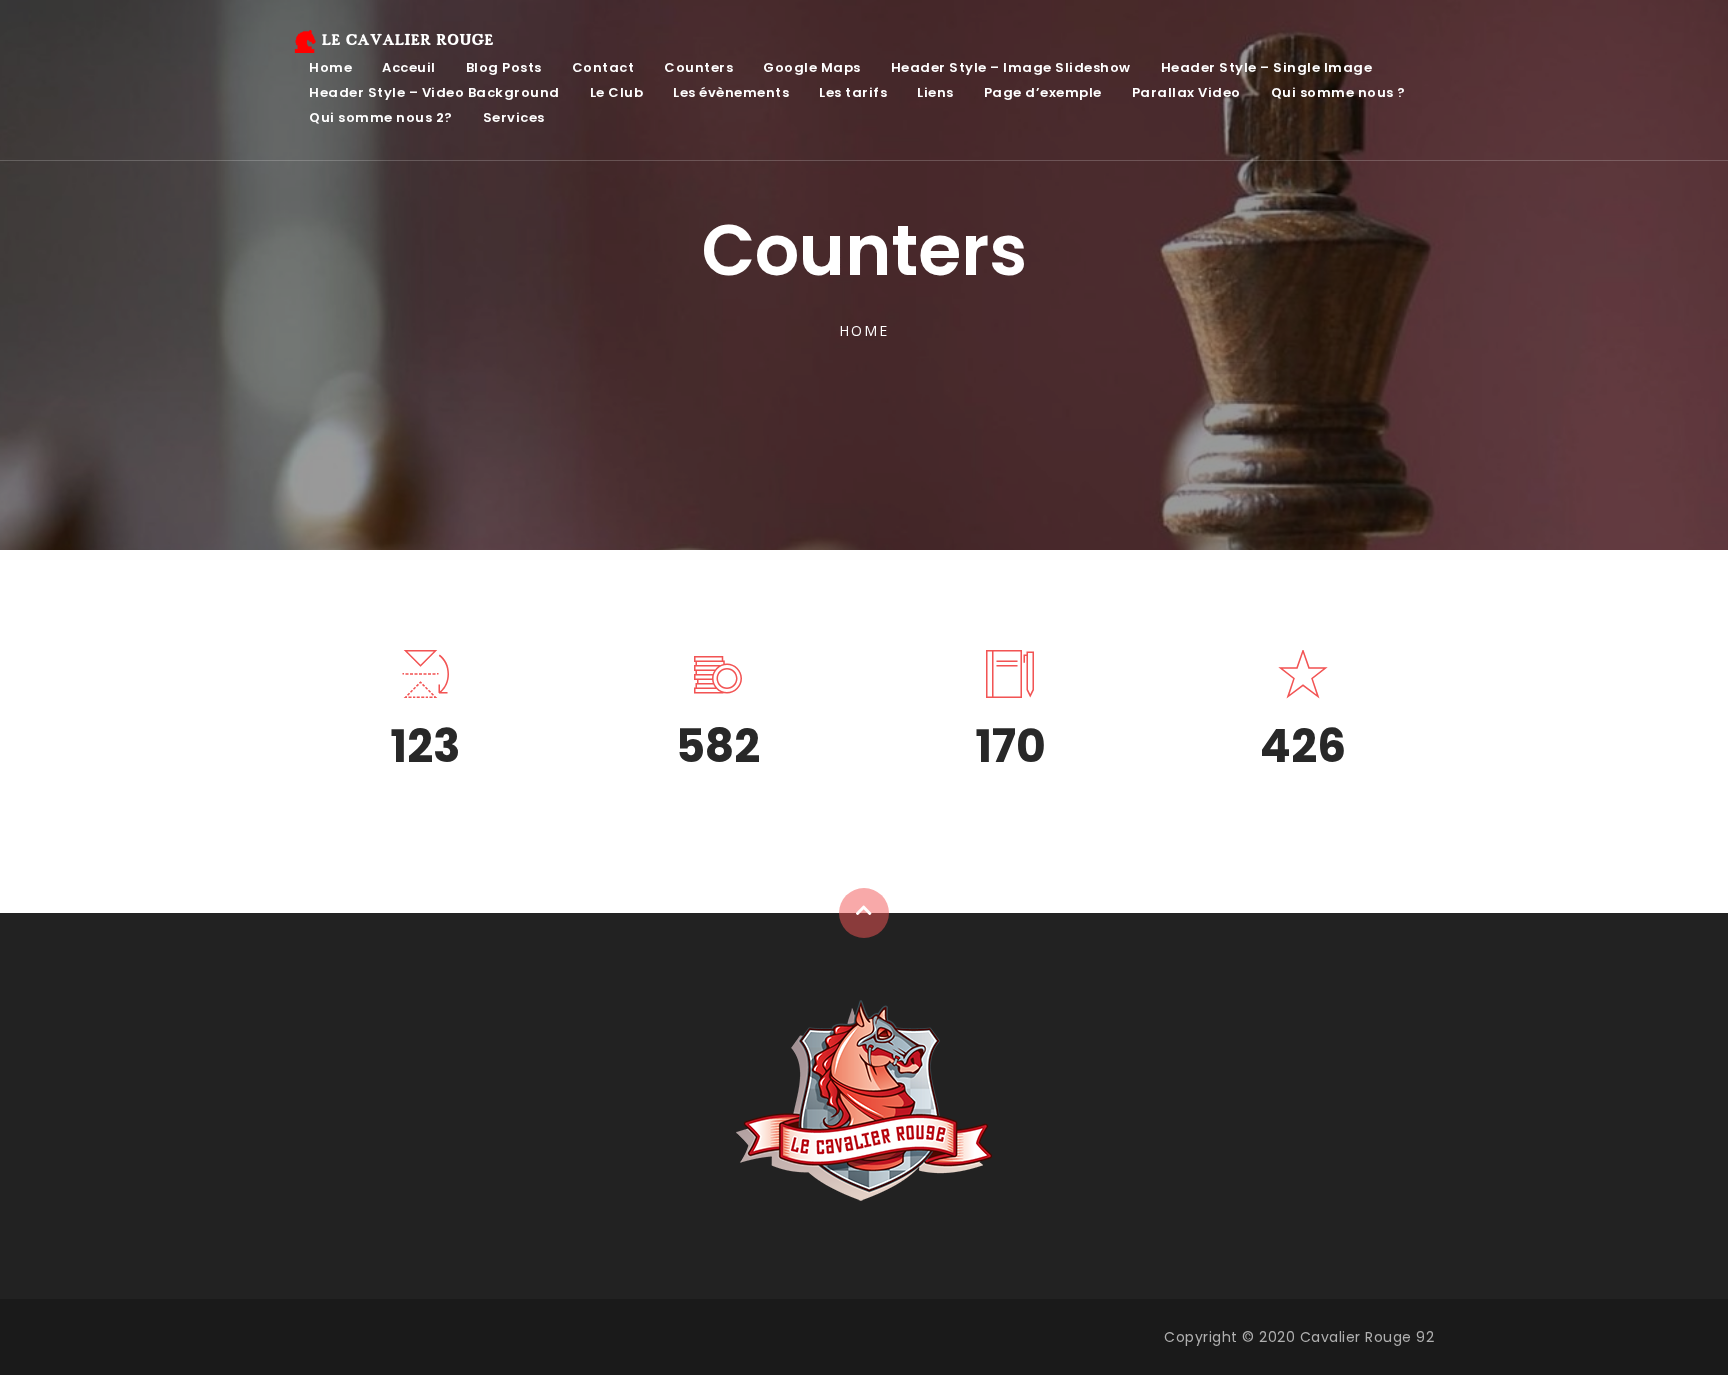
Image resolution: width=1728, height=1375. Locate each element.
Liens (935, 92)
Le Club (617, 92)
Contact (603, 67)
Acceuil (409, 67)
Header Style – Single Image (1267, 67)
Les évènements (731, 92)
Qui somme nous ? (1338, 92)
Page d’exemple (1043, 92)
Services (514, 117)
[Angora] (864, 1100)
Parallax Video (1186, 92)
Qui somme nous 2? (381, 117)
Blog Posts (504, 67)
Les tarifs (853, 92)
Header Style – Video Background (434, 92)
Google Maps (812, 67)
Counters (698, 67)
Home (330, 67)
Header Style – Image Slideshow (1011, 67)
